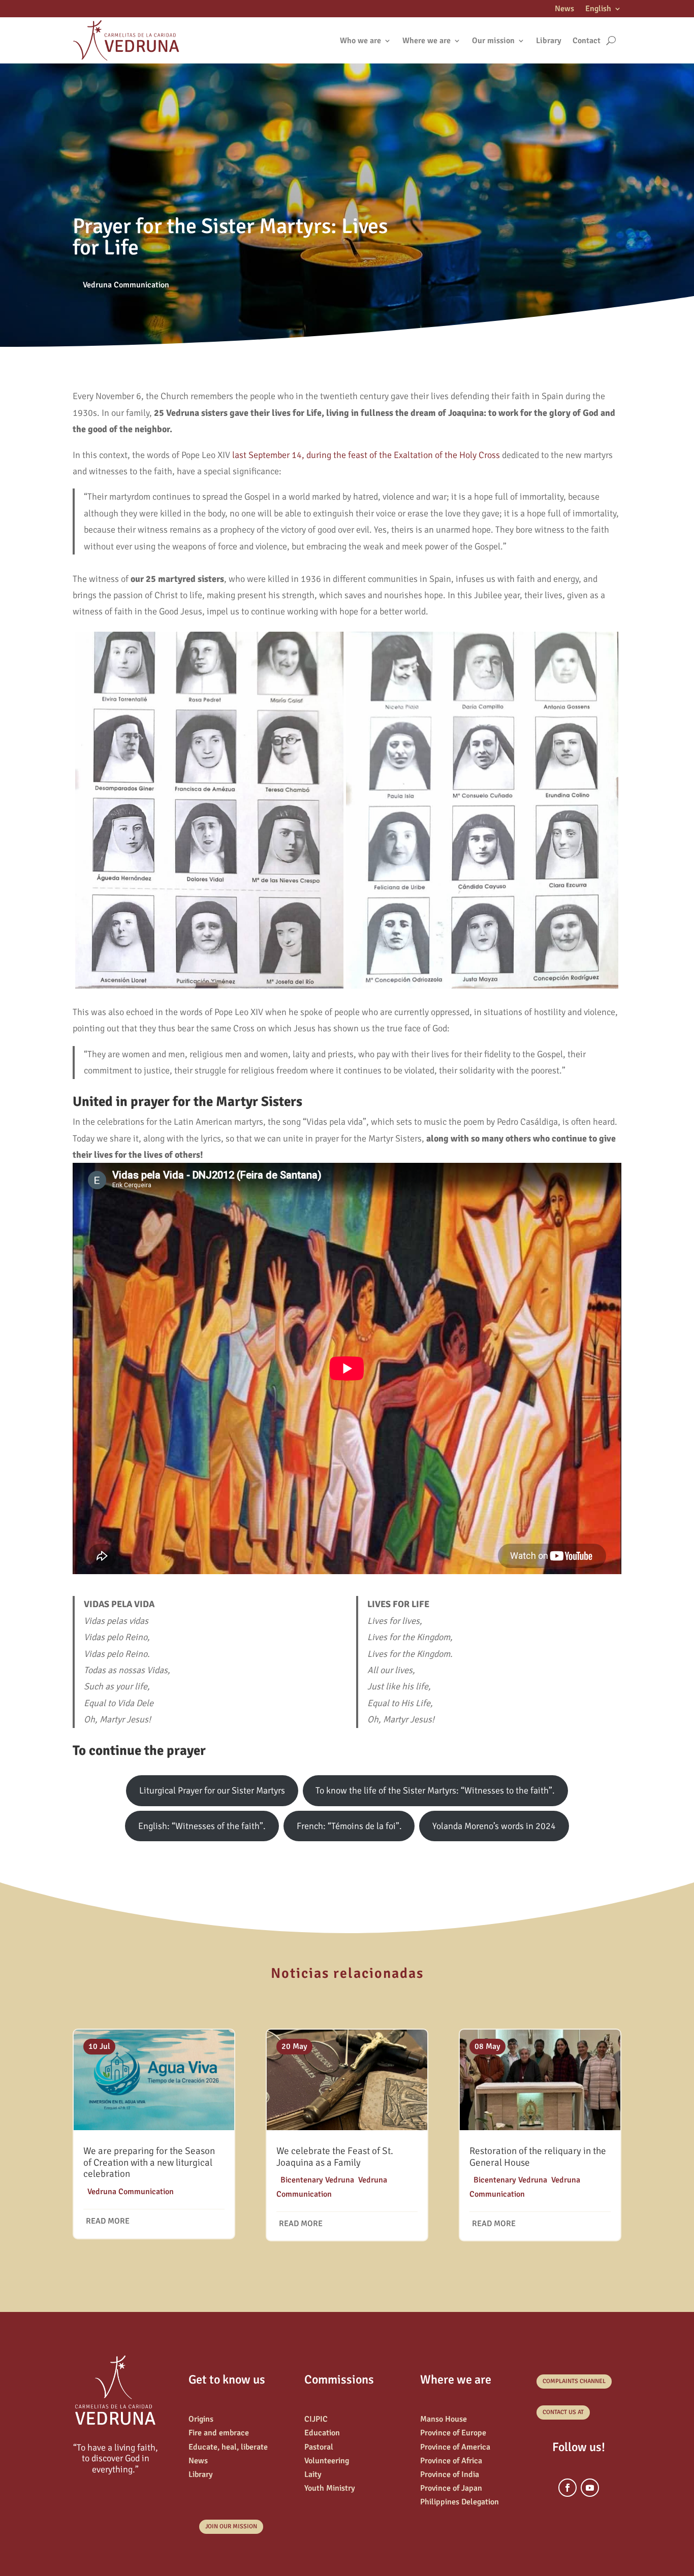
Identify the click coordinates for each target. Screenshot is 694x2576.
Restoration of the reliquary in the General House (538, 2157)
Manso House (444, 2419)
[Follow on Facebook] (567, 2488)
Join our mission (231, 2526)
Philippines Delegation (460, 2502)
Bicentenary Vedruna (317, 2180)
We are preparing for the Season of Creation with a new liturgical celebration (149, 2163)
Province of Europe (453, 2433)
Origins (201, 2419)
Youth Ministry (330, 2488)
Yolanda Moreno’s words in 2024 (494, 1826)
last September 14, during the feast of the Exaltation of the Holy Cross (366, 455)
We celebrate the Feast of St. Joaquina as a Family (335, 2157)
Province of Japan (451, 2488)
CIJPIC (316, 2419)
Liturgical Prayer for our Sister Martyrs (212, 1790)
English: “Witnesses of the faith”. (202, 1826)
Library (549, 41)
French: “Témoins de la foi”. (349, 1826)
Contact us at (563, 2412)
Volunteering (327, 2461)
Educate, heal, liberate (228, 2447)
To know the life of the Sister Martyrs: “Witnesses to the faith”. (435, 1790)
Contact (587, 41)
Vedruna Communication (126, 285)
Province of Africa (451, 2461)
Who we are (360, 41)
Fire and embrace (219, 2433)
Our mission (493, 41)
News (564, 9)
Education (322, 2433)
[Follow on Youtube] (590, 2488)
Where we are (427, 41)
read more (108, 2221)
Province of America (455, 2447)
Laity (313, 2474)
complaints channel (574, 2381)
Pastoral (319, 2447)
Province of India (450, 2474)
